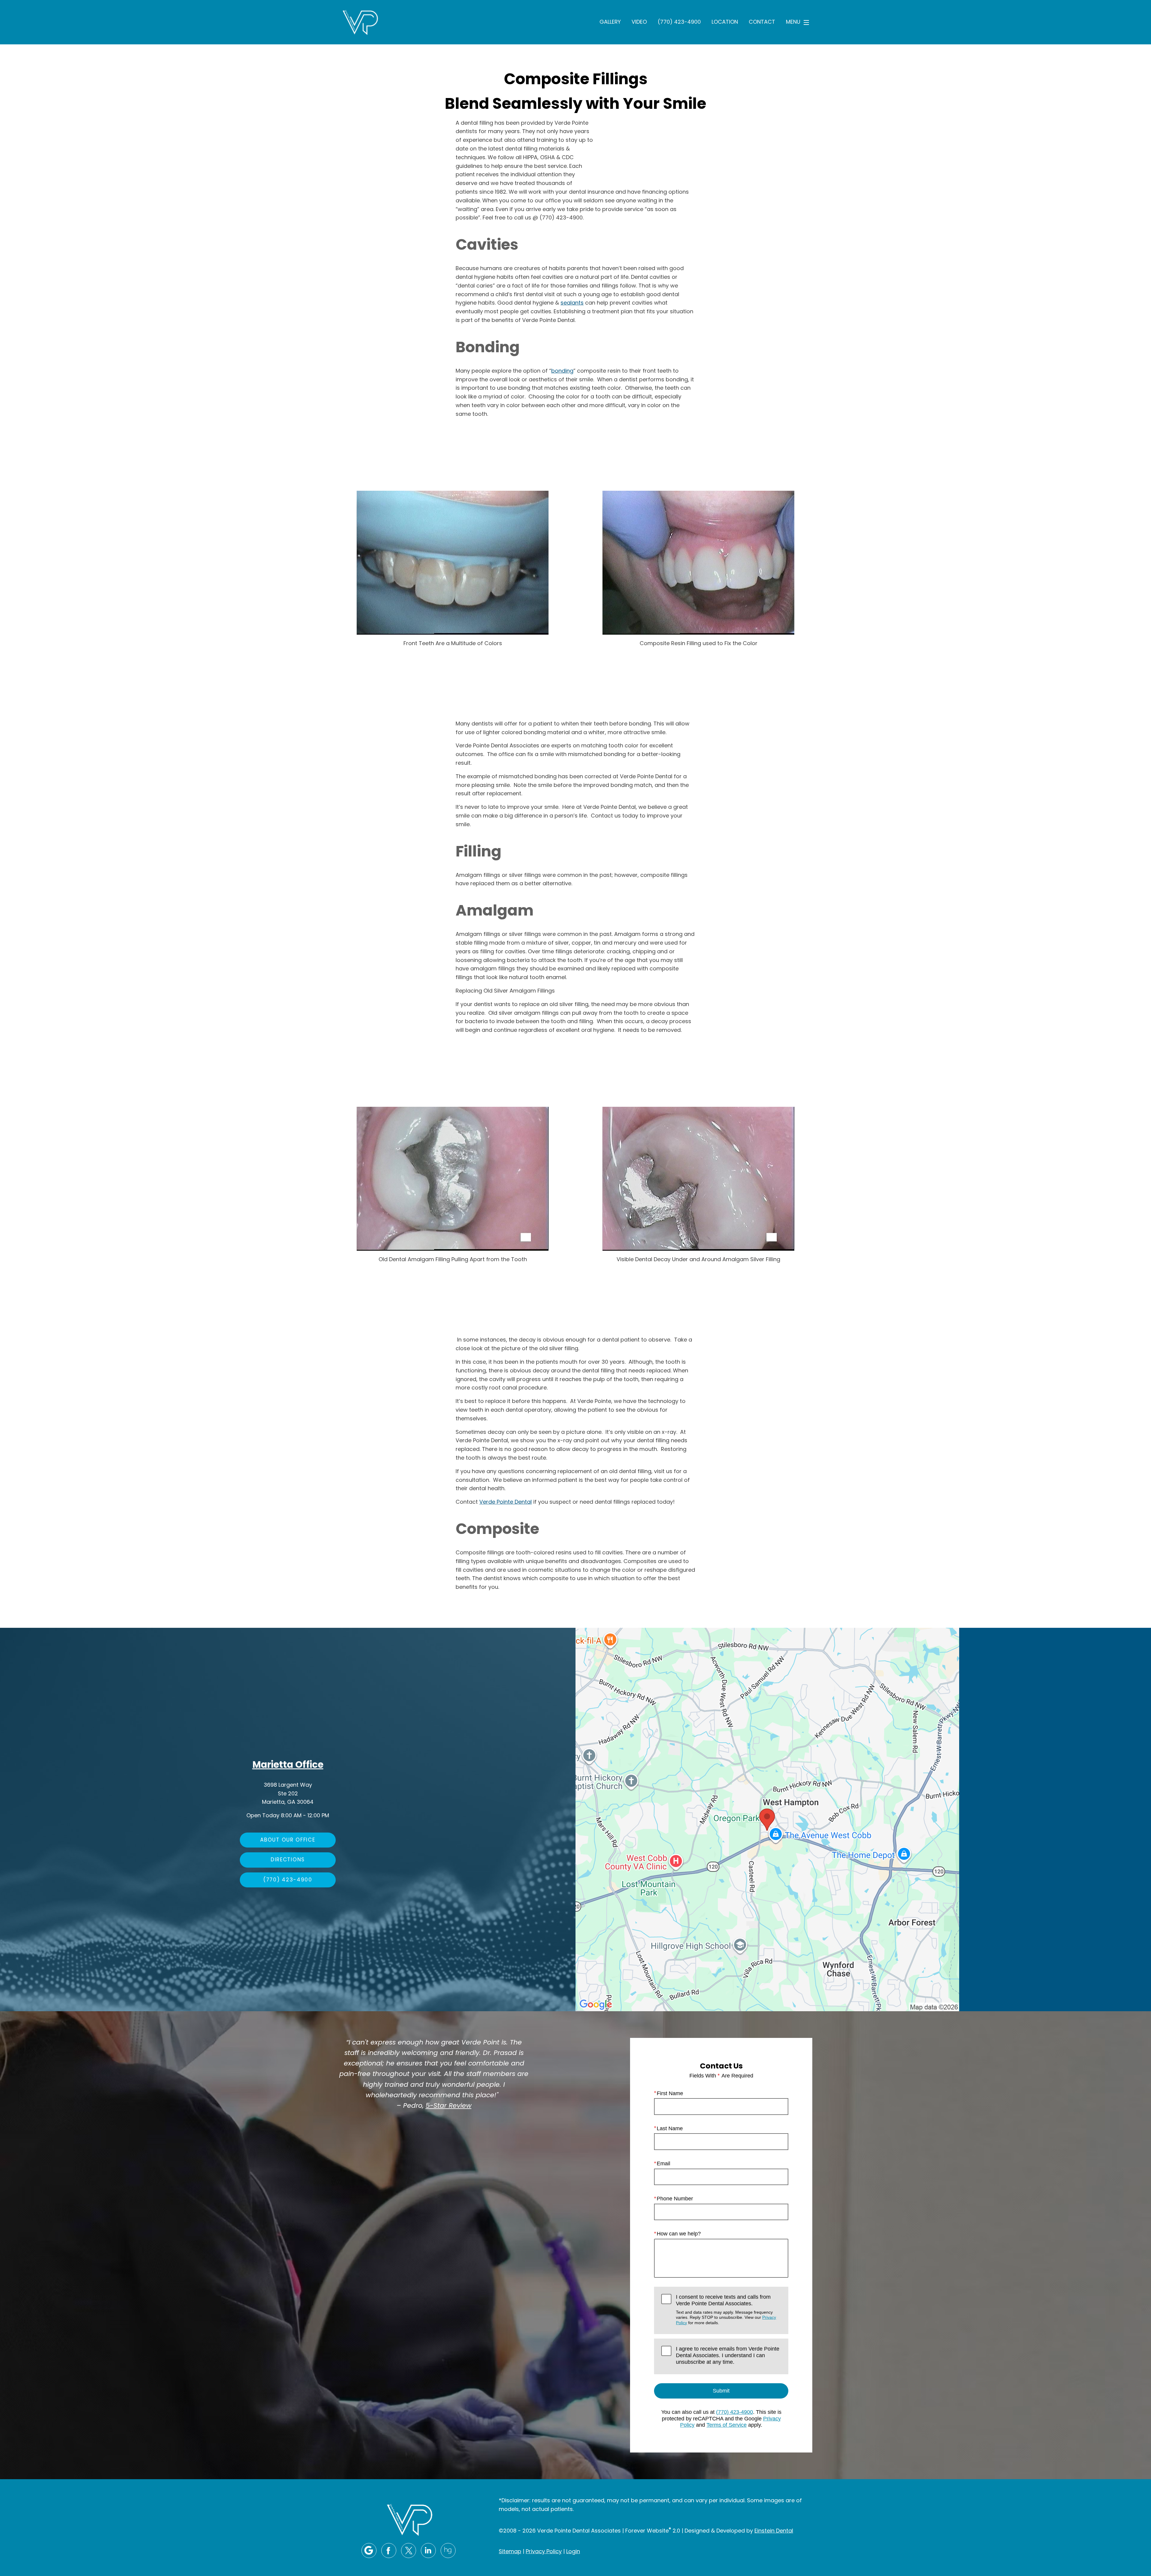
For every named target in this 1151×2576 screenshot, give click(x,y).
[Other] (448, 2551)
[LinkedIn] (428, 2551)
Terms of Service (727, 2425)
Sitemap (510, 2552)
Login (573, 2552)
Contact (762, 22)
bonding (562, 371)
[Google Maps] (369, 2551)
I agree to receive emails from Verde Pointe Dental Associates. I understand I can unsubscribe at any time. (728, 2355)
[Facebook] (389, 2551)
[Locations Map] (767, 1820)
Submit (721, 2391)
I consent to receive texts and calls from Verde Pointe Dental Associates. (726, 2309)
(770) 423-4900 (679, 22)
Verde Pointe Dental (506, 1502)
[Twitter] (409, 2551)
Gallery (610, 22)
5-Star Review (449, 2106)
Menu (793, 22)
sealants (572, 303)
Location (725, 22)
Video (639, 22)
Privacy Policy (544, 2552)
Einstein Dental (774, 2531)
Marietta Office (288, 1766)
